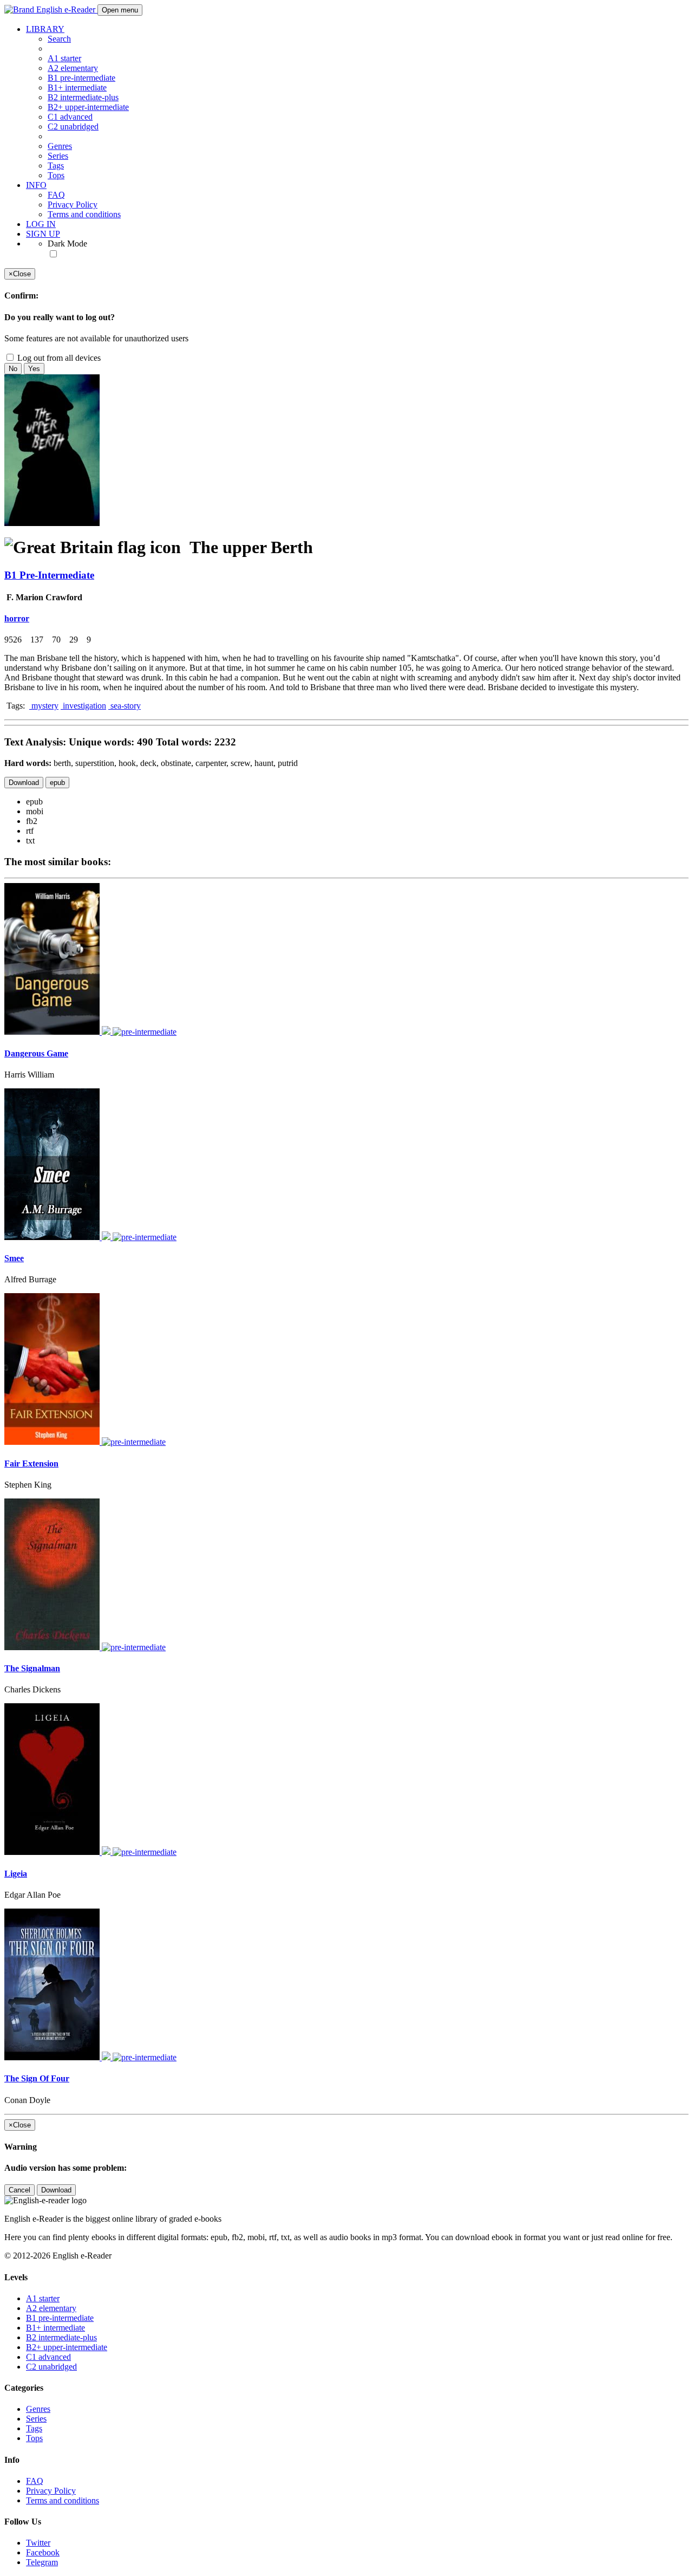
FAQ (56, 195)
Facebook (43, 2552)
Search (59, 39)
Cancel (19, 2190)
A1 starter (64, 58)
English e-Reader (66, 9)
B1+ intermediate (77, 87)
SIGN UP (43, 234)
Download (24, 783)
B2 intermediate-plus (83, 97)
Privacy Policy (73, 205)
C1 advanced (70, 117)
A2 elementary (73, 68)
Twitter (38, 2543)
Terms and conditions (84, 214)
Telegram (42, 2562)
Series (58, 156)
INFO (36, 185)
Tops (56, 175)
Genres (60, 146)
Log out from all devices (58, 358)
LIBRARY (45, 29)
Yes (34, 369)
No (13, 369)
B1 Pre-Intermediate (49, 575)
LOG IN (41, 224)
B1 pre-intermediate (81, 78)
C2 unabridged (73, 126)
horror (17, 618)
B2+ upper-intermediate (88, 107)
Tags (56, 166)
